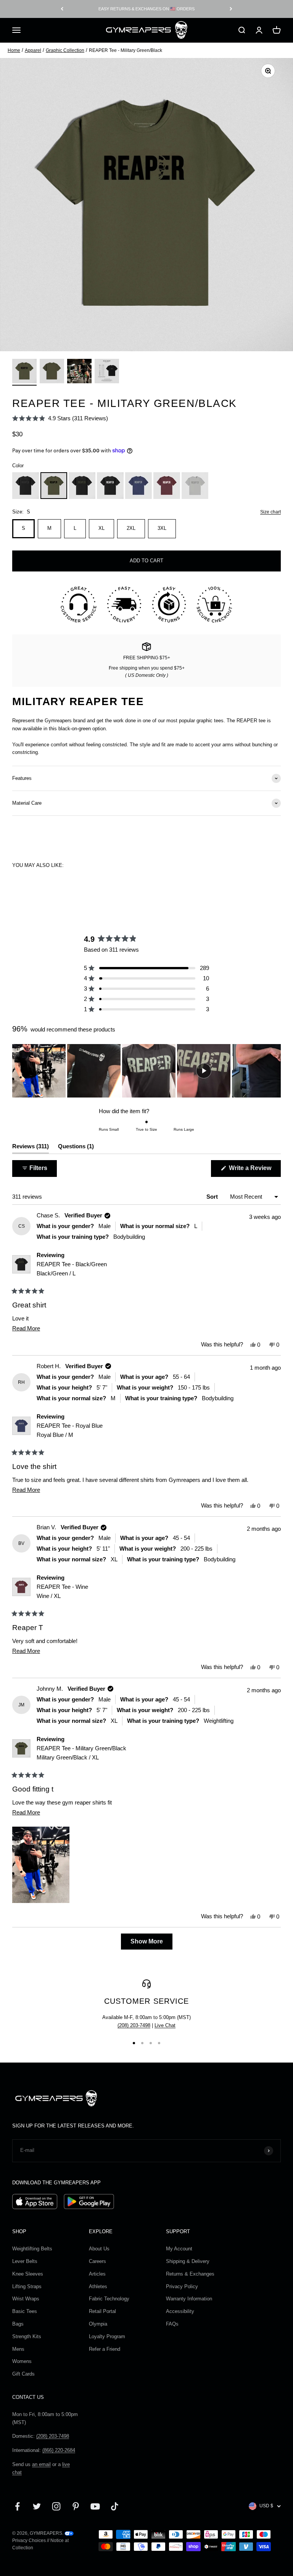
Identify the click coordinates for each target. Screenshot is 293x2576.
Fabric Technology (109, 2299)
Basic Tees (25, 2311)
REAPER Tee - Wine (62, 1591)
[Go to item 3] (79, 372)
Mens (18, 2349)
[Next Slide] (275, 1071)
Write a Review (254, 1171)
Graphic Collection (65, 50)
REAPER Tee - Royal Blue (70, 1430)
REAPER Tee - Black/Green (72, 1269)
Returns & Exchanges (190, 2274)
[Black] (26, 486)
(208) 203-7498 (134, 2025)
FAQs (172, 2324)
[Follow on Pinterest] (76, 2506)
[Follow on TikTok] (115, 2506)
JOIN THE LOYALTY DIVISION (146, 9)
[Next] (231, 9)
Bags (18, 2324)
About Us (99, 2249)
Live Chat (165, 2025)
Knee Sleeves (28, 2274)
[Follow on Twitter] (37, 2506)
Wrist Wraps (26, 2299)
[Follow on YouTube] (95, 2506)
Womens (22, 2361)
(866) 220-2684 (59, 2450)
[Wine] (167, 486)
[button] (60, 418)
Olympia (98, 2324)
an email (41, 2464)
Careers (97, 2261)
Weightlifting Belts (32, 2249)
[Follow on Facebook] (17, 2506)
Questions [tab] (76, 1148)
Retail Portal (102, 2311)
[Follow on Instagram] (56, 2506)
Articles (97, 2274)
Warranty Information (189, 2299)
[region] (146, 1071)
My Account (179, 2249)
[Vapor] (195, 486)
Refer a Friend (105, 2349)
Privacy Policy (182, 2286)
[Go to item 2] (52, 372)
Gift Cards (23, 2374)
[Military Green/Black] (54, 486)
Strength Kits (27, 2336)
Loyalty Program (107, 2336)
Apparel (33, 50)
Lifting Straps (27, 2286)
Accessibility (180, 2311)
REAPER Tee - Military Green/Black (81, 1753)
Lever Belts (25, 2261)
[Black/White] (110, 486)
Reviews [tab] (31, 1148)
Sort (213, 1197)
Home (14, 50)
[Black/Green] (82, 486)
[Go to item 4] (107, 372)
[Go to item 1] (24, 372)
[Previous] (62, 9)
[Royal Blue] (138, 486)
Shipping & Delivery (188, 2261)
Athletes (98, 2286)
